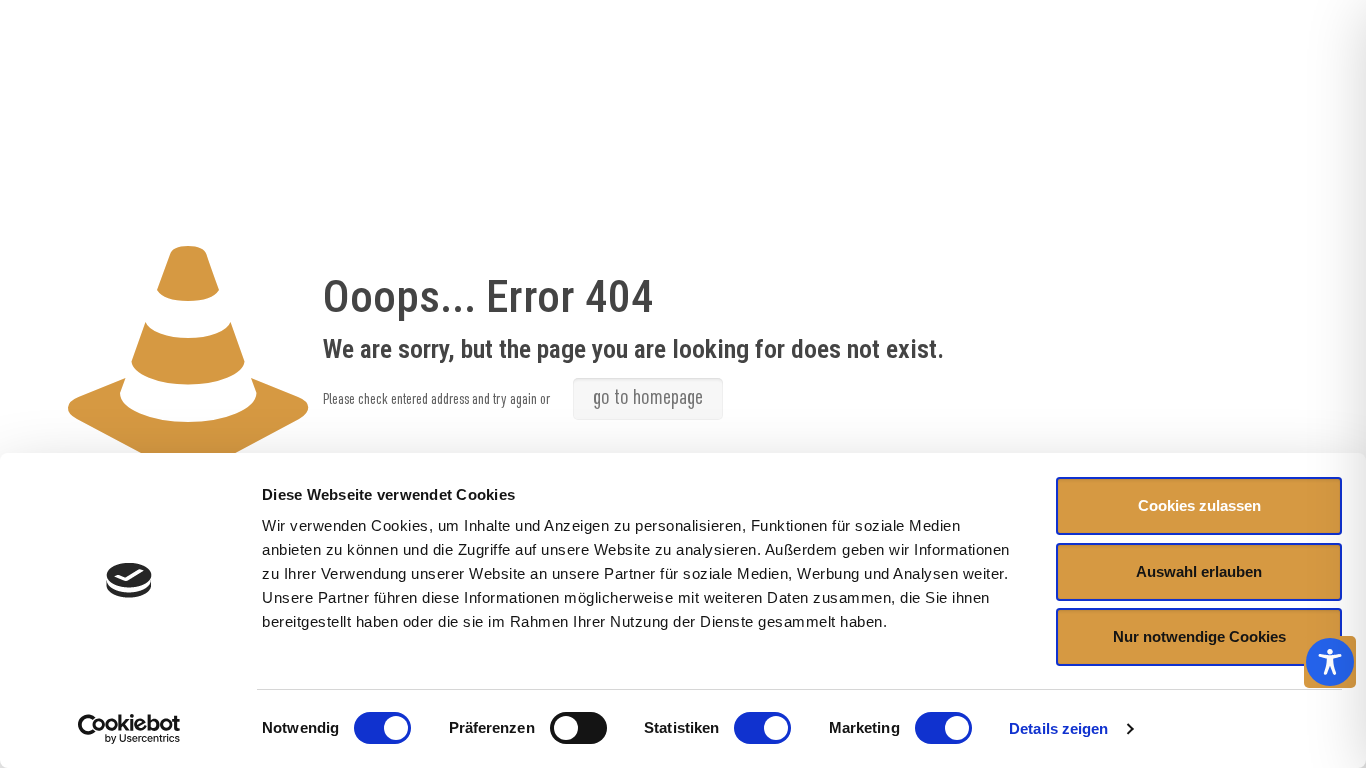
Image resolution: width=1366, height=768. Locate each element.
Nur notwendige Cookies (1199, 636)
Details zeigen (1058, 728)
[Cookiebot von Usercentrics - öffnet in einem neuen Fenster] (129, 729)
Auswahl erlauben (1199, 571)
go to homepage (648, 399)
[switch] (578, 728)
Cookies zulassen (1199, 505)
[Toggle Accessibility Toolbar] (1330, 662)
